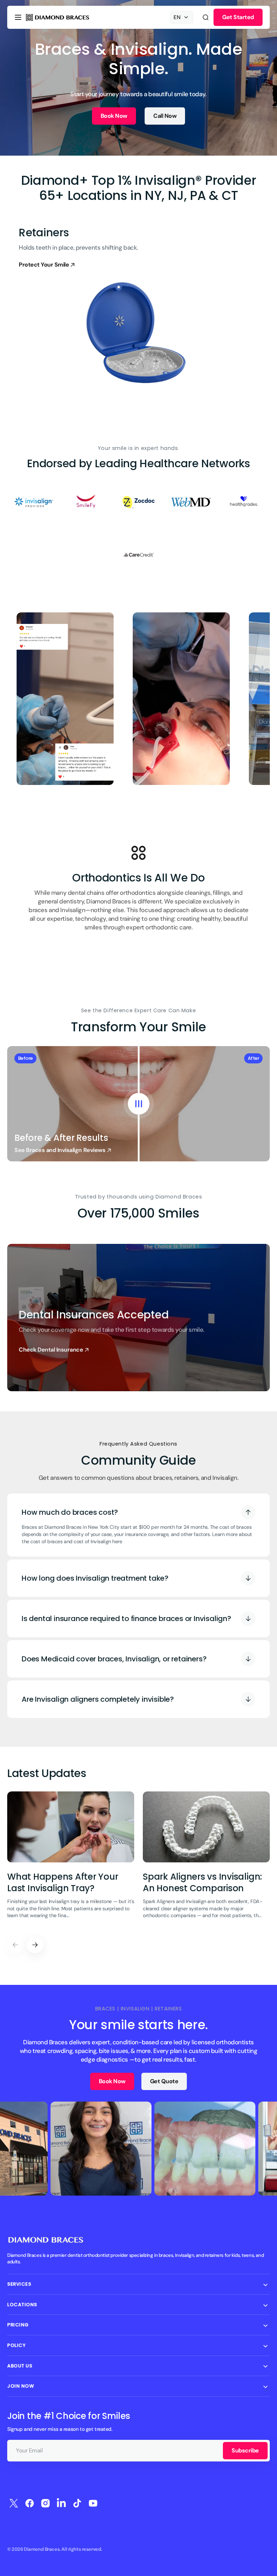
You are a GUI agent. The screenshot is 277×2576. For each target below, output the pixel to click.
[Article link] (71, 1860)
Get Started (238, 17)
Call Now (165, 116)
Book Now (114, 116)
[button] (18, 17)
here (117, 1541)
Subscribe (245, 2450)
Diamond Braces (42, 2549)
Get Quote (164, 2081)
